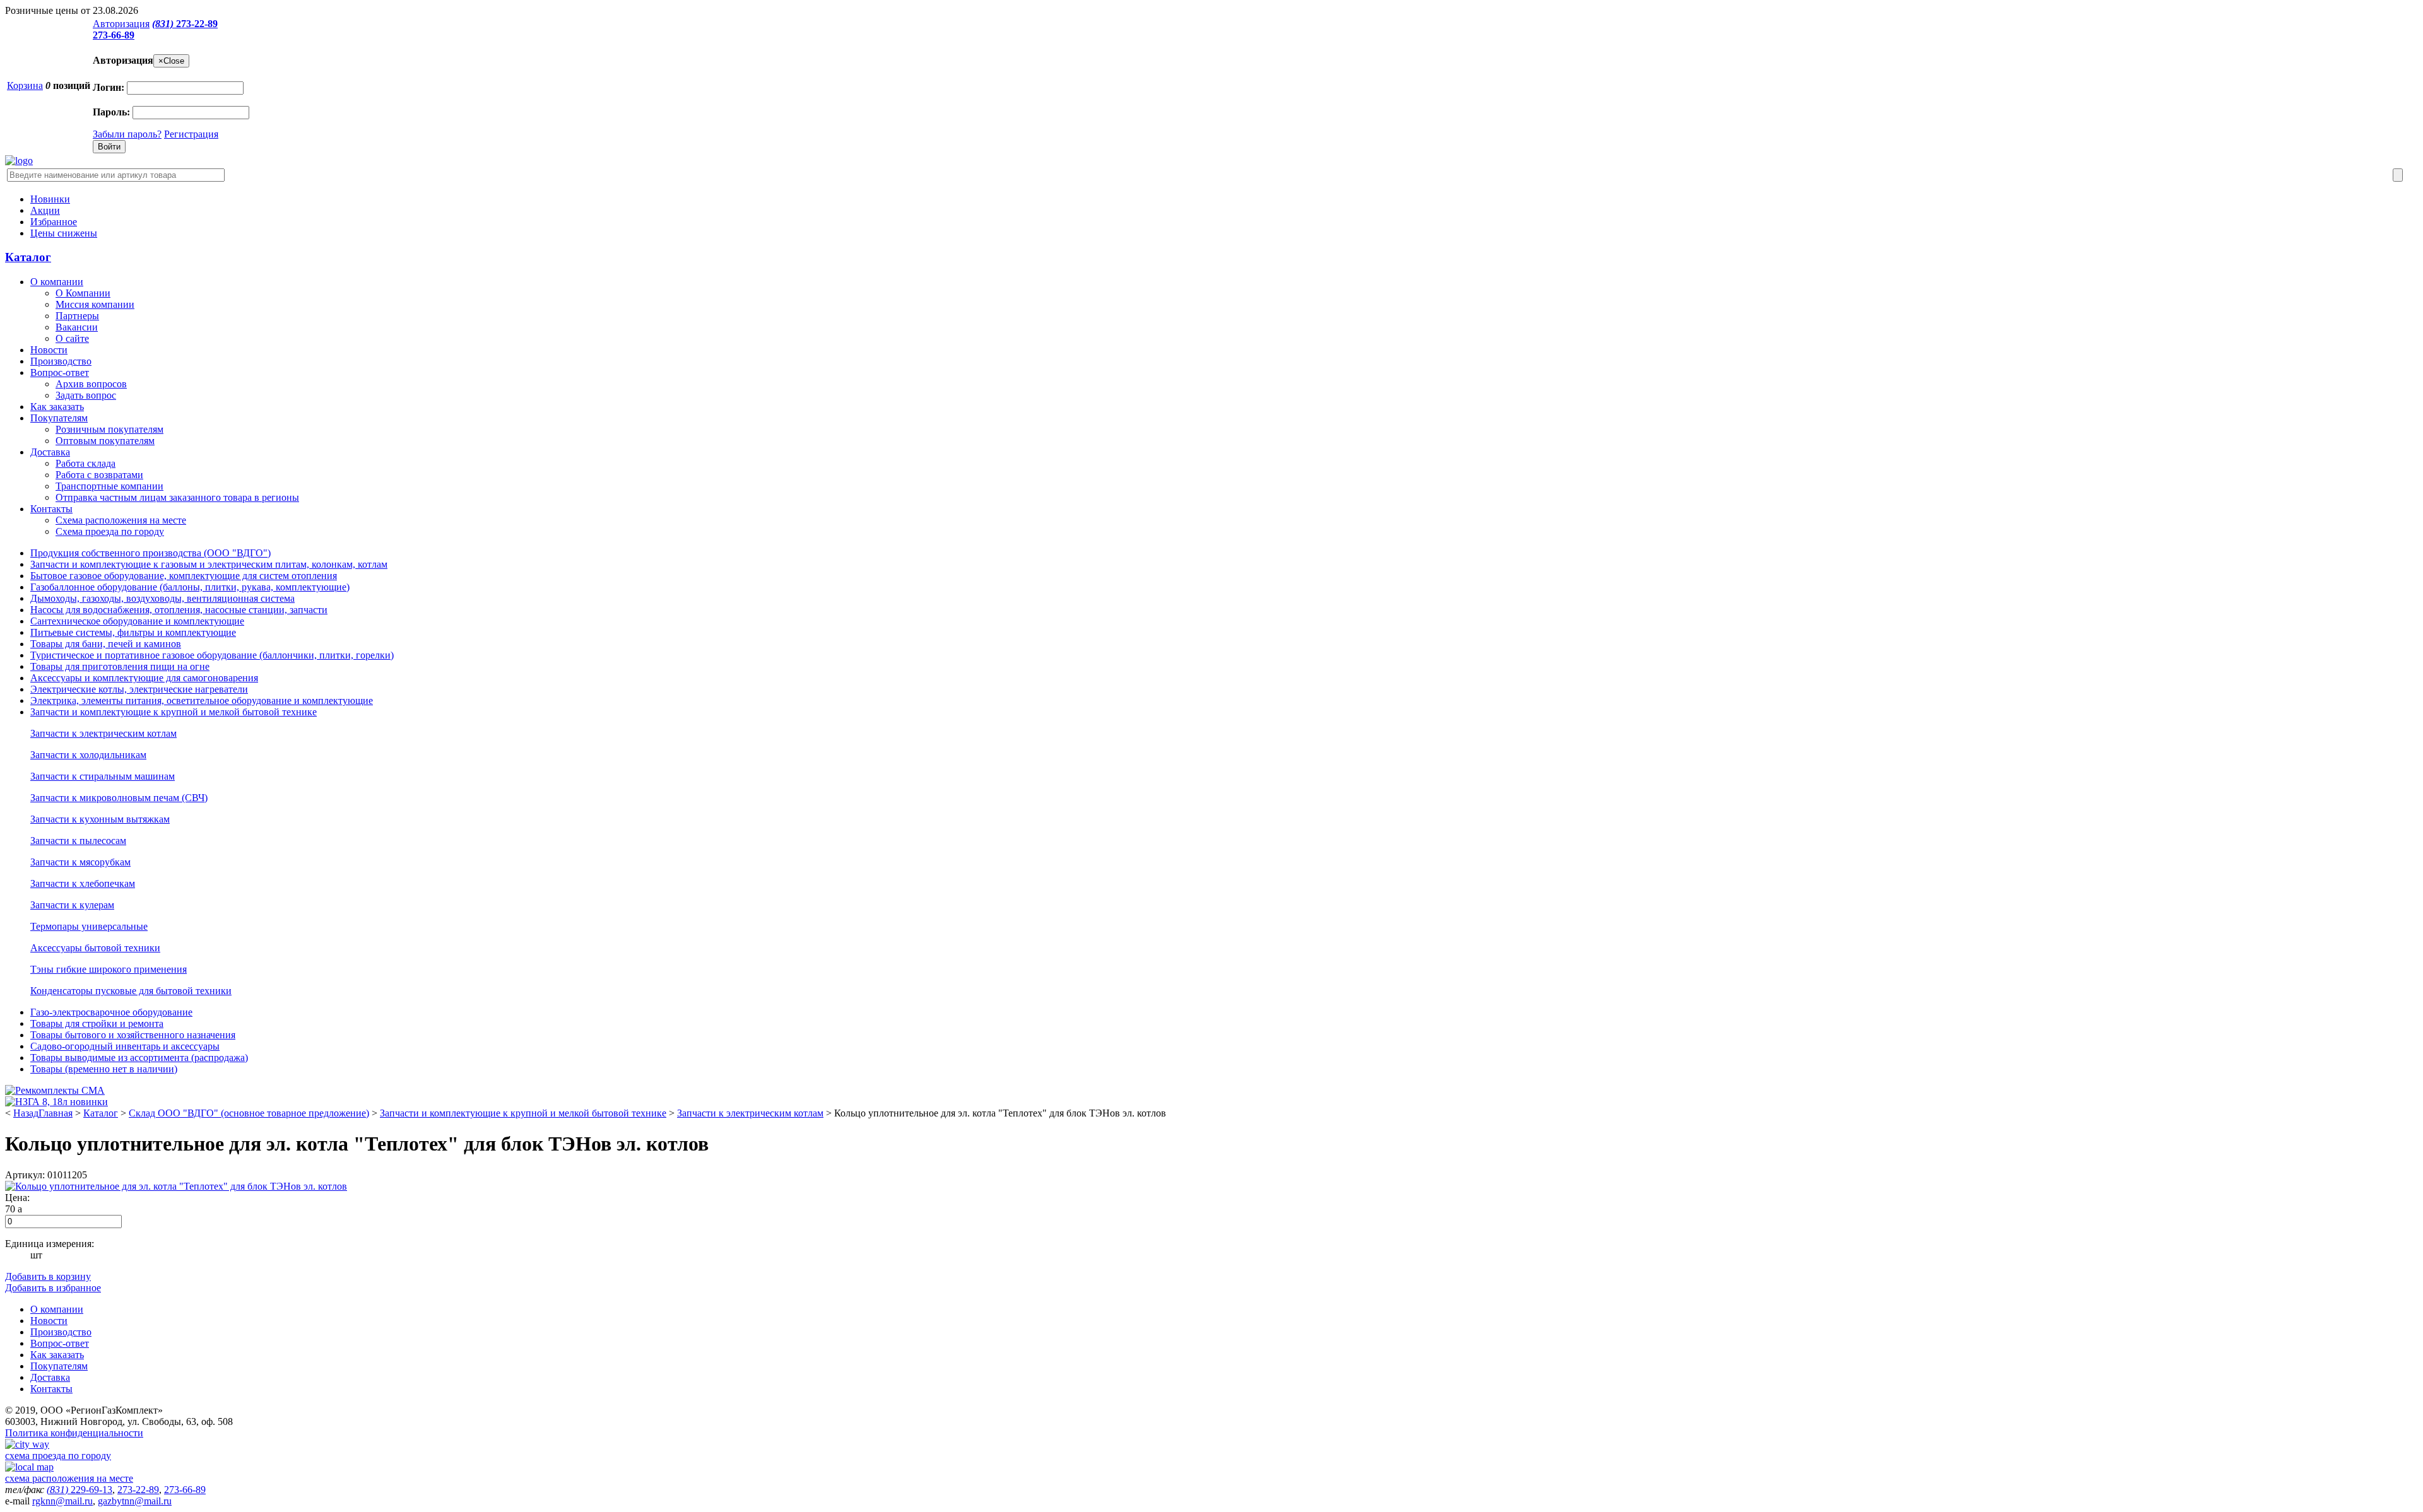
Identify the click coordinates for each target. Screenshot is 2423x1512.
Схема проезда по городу (110, 531)
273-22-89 (185, 24)
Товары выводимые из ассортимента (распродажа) (139, 1058)
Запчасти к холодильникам (88, 755)
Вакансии (77, 327)
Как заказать (57, 407)
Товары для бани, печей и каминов (106, 644)
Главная (56, 1113)
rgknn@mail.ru (62, 1501)
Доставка (50, 452)
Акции (45, 210)
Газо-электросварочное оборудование (111, 1012)
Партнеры (77, 316)
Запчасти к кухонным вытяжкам (100, 819)
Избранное (54, 222)
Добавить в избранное (53, 1288)
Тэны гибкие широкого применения (109, 969)
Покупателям (59, 418)
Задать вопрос (86, 395)
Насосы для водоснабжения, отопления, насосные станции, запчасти (179, 610)
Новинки (50, 199)
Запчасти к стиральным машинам (103, 776)
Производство (61, 361)
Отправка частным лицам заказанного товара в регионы (177, 497)
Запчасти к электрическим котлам (103, 733)
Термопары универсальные (89, 926)
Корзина (25, 85)
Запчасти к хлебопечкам (83, 883)
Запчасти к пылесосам (78, 841)
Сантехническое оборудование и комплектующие (137, 621)
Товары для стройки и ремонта (97, 1023)
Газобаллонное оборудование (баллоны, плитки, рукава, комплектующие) (190, 587)
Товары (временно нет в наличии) (104, 1069)
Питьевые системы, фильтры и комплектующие (133, 632)
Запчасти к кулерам (72, 905)
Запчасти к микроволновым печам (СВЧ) (119, 798)
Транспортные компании (109, 486)
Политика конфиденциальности (74, 1433)
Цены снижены (64, 233)
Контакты (51, 509)
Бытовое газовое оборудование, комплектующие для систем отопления (184, 576)
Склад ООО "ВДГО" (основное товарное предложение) (249, 1113)
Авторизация (121, 24)
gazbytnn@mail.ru (135, 1501)
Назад (26, 1113)
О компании (57, 282)
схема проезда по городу (58, 1456)
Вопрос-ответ (60, 372)
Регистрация (191, 134)
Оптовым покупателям (105, 441)
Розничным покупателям (109, 429)
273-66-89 (114, 35)
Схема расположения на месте (121, 520)
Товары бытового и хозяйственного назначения (133, 1035)
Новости (49, 350)
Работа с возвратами (99, 475)
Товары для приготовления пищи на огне (120, 666)
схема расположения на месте (69, 1478)
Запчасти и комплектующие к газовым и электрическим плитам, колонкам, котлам (209, 564)
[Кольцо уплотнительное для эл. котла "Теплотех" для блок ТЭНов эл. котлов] (176, 1186)
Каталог (28, 257)
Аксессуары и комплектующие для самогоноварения (144, 678)
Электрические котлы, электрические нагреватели (139, 689)
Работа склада (85, 463)
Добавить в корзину (48, 1276)
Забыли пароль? (127, 134)
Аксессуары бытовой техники (95, 948)
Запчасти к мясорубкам (80, 862)
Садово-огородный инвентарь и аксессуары (125, 1046)
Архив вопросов (91, 384)
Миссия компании (95, 304)
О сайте (72, 338)
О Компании (83, 293)
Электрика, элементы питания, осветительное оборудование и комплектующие (202, 700)
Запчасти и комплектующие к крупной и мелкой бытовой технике (174, 712)
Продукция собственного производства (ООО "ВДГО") (150, 553)
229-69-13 (80, 1490)
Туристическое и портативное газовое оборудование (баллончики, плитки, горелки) (212, 655)
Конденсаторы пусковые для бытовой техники (131, 991)
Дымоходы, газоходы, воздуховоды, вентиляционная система (162, 598)
